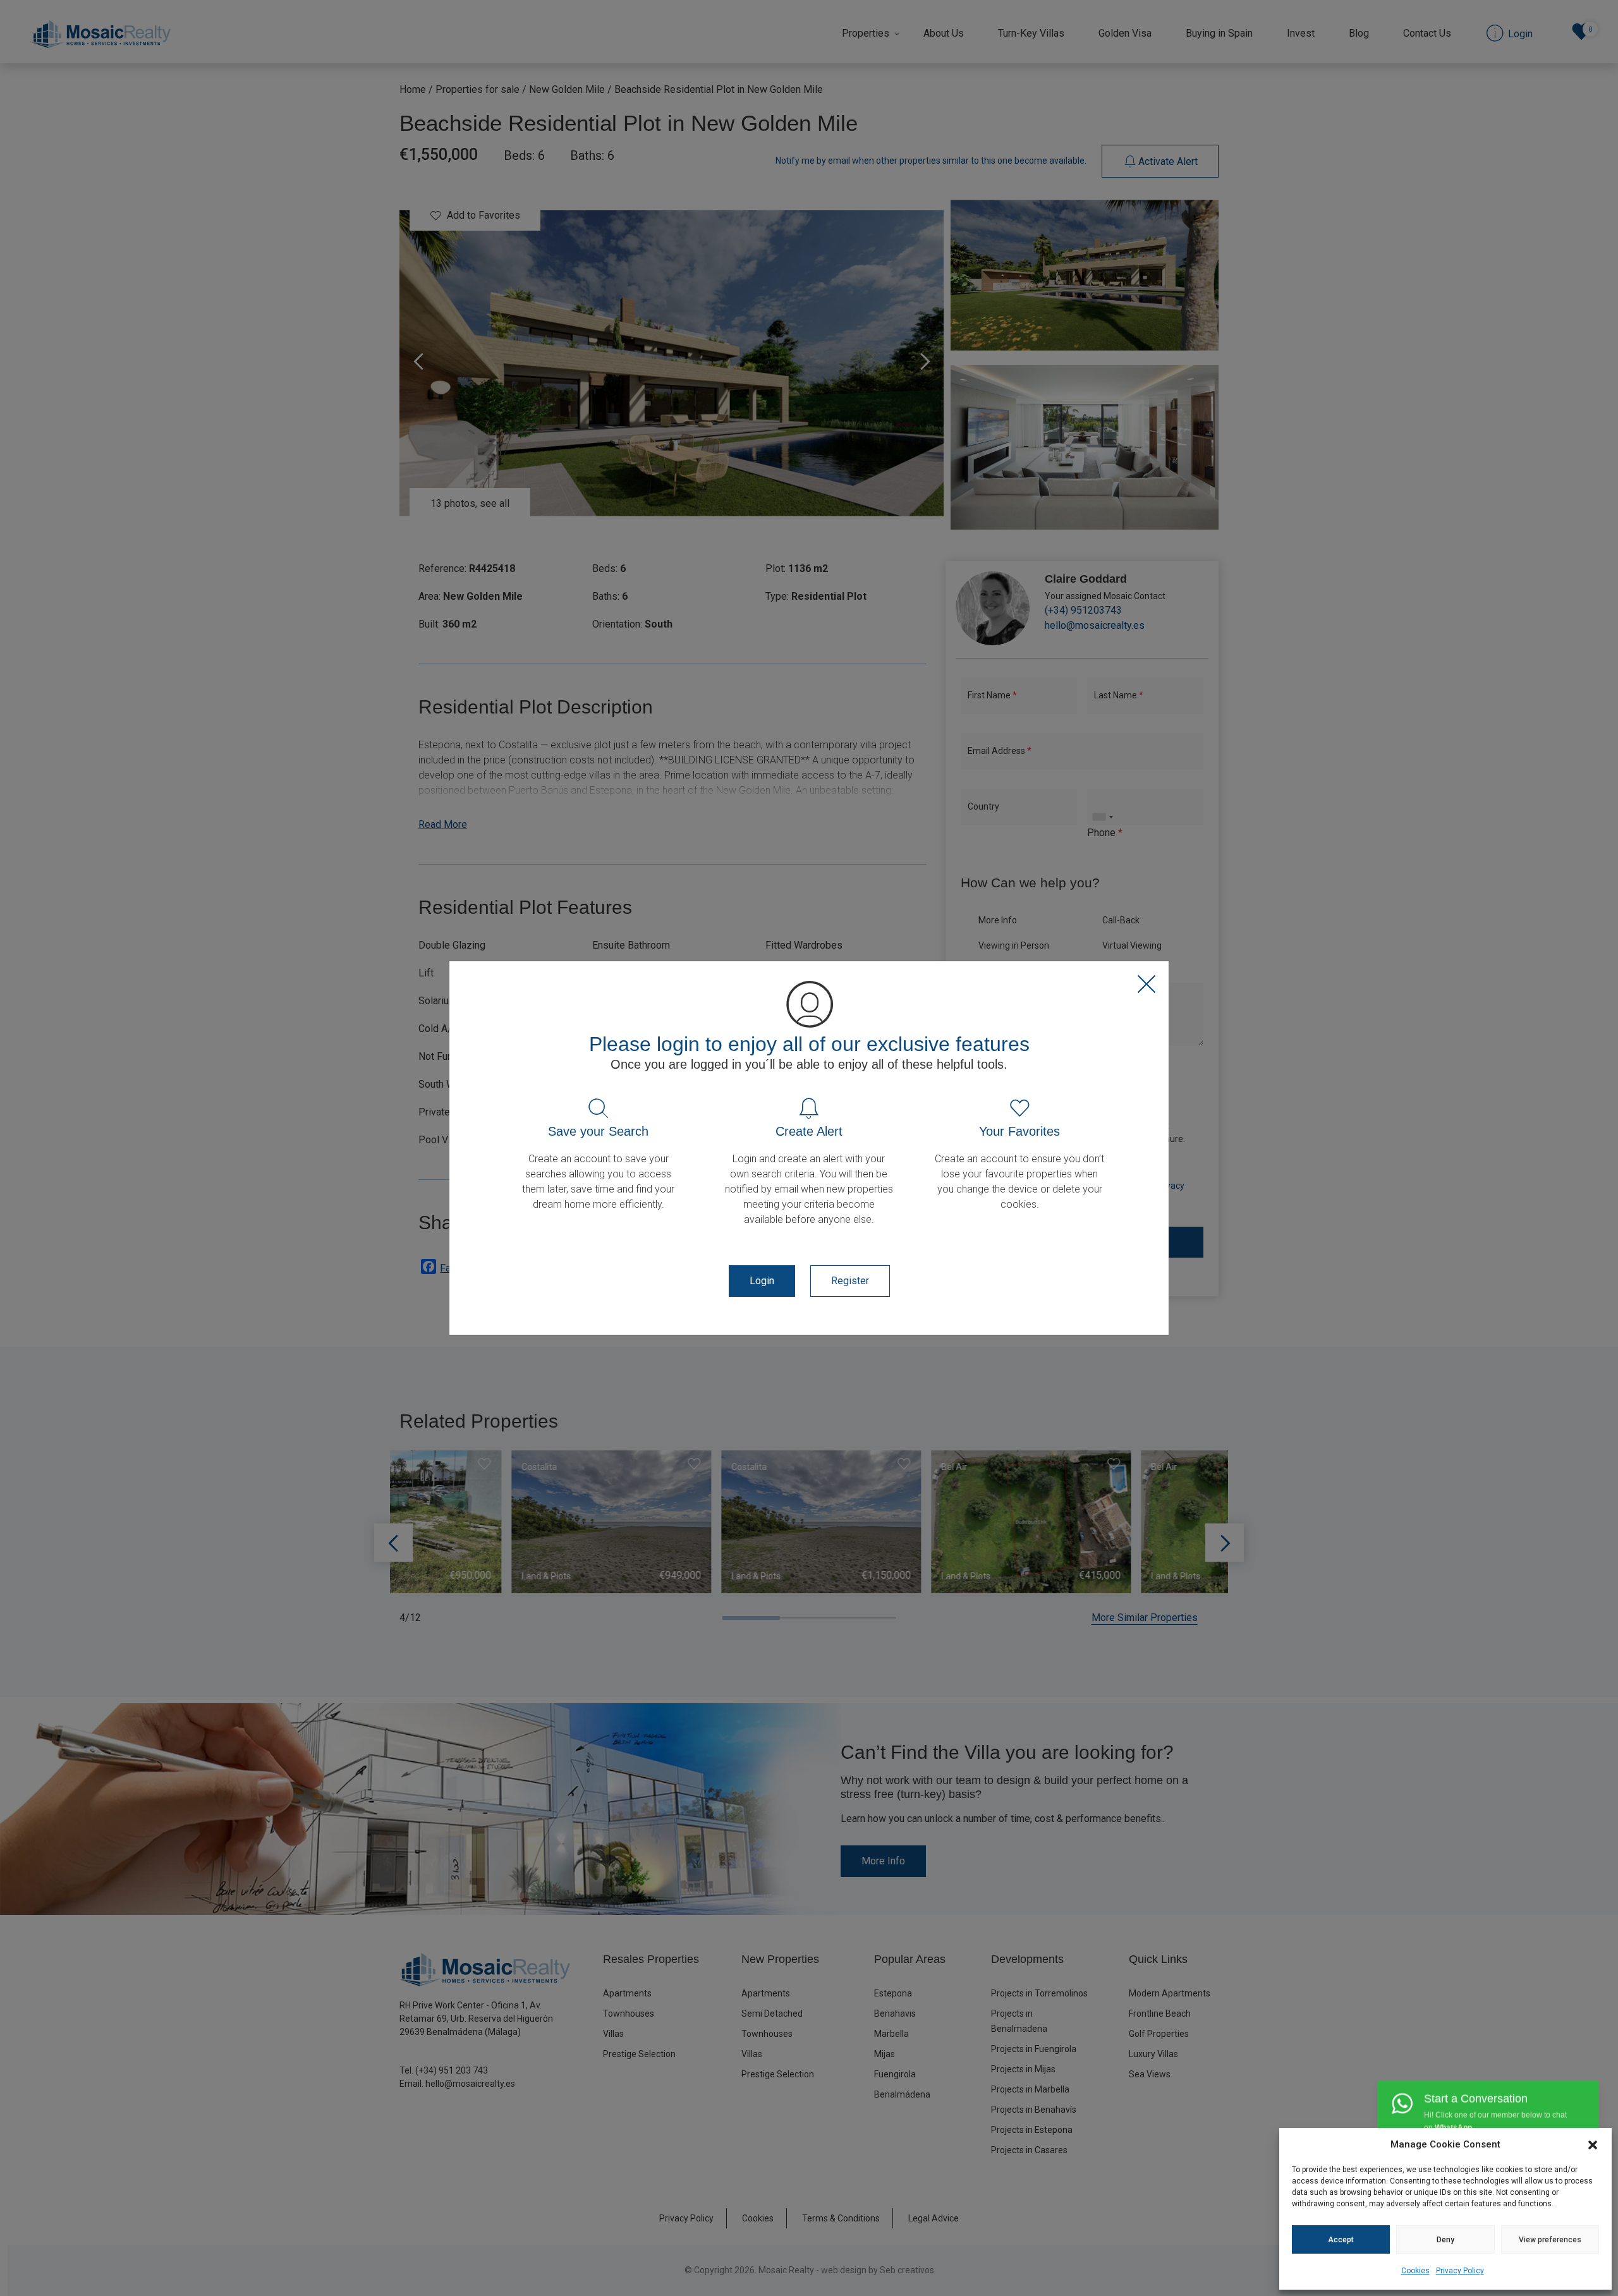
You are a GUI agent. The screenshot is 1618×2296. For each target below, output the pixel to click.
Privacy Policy (1460, 2271)
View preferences (1550, 2240)
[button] (1593, 2144)
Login (762, 1281)
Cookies (1415, 2271)
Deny (1445, 2240)
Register (850, 1281)
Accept (1341, 2240)
